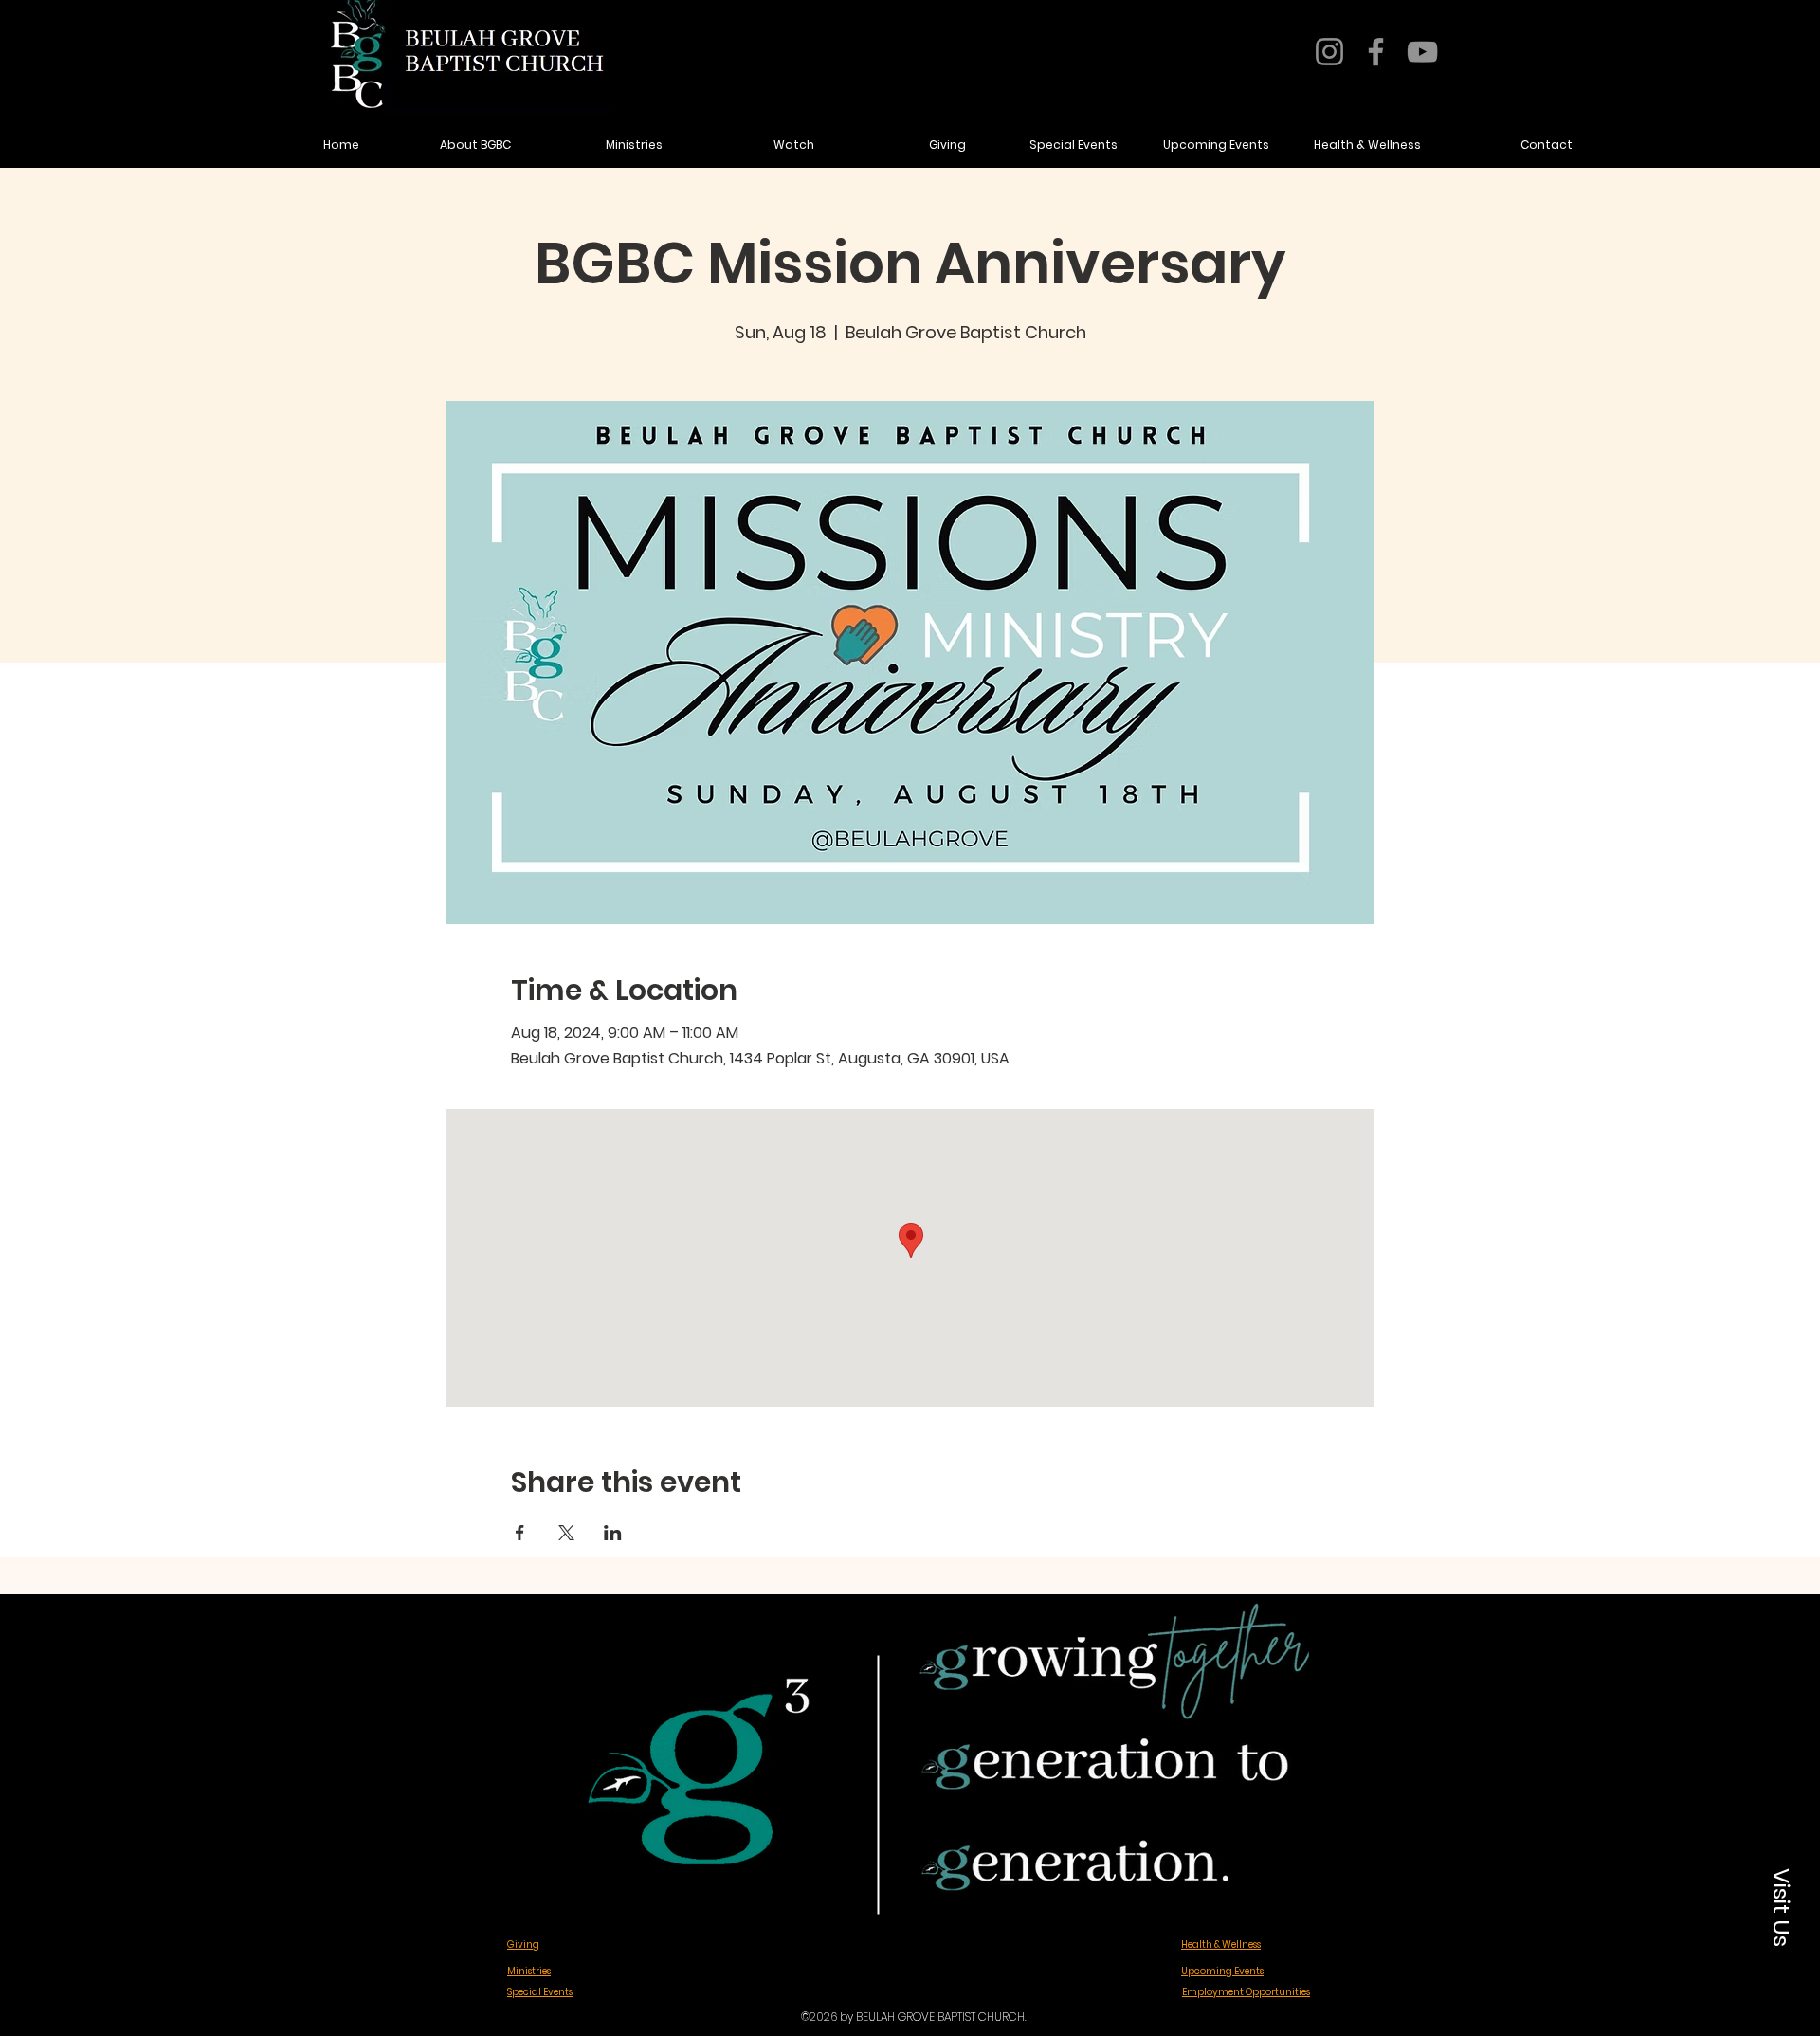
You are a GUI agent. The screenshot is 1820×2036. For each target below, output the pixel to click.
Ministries (529, 1971)
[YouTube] (1422, 52)
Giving (523, 1945)
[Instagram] (1329, 52)
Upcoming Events (1222, 1971)
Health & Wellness (1221, 1945)
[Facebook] (1376, 52)
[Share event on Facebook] (520, 1533)
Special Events (540, 1992)
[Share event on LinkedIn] (613, 1533)
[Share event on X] (566, 1533)
